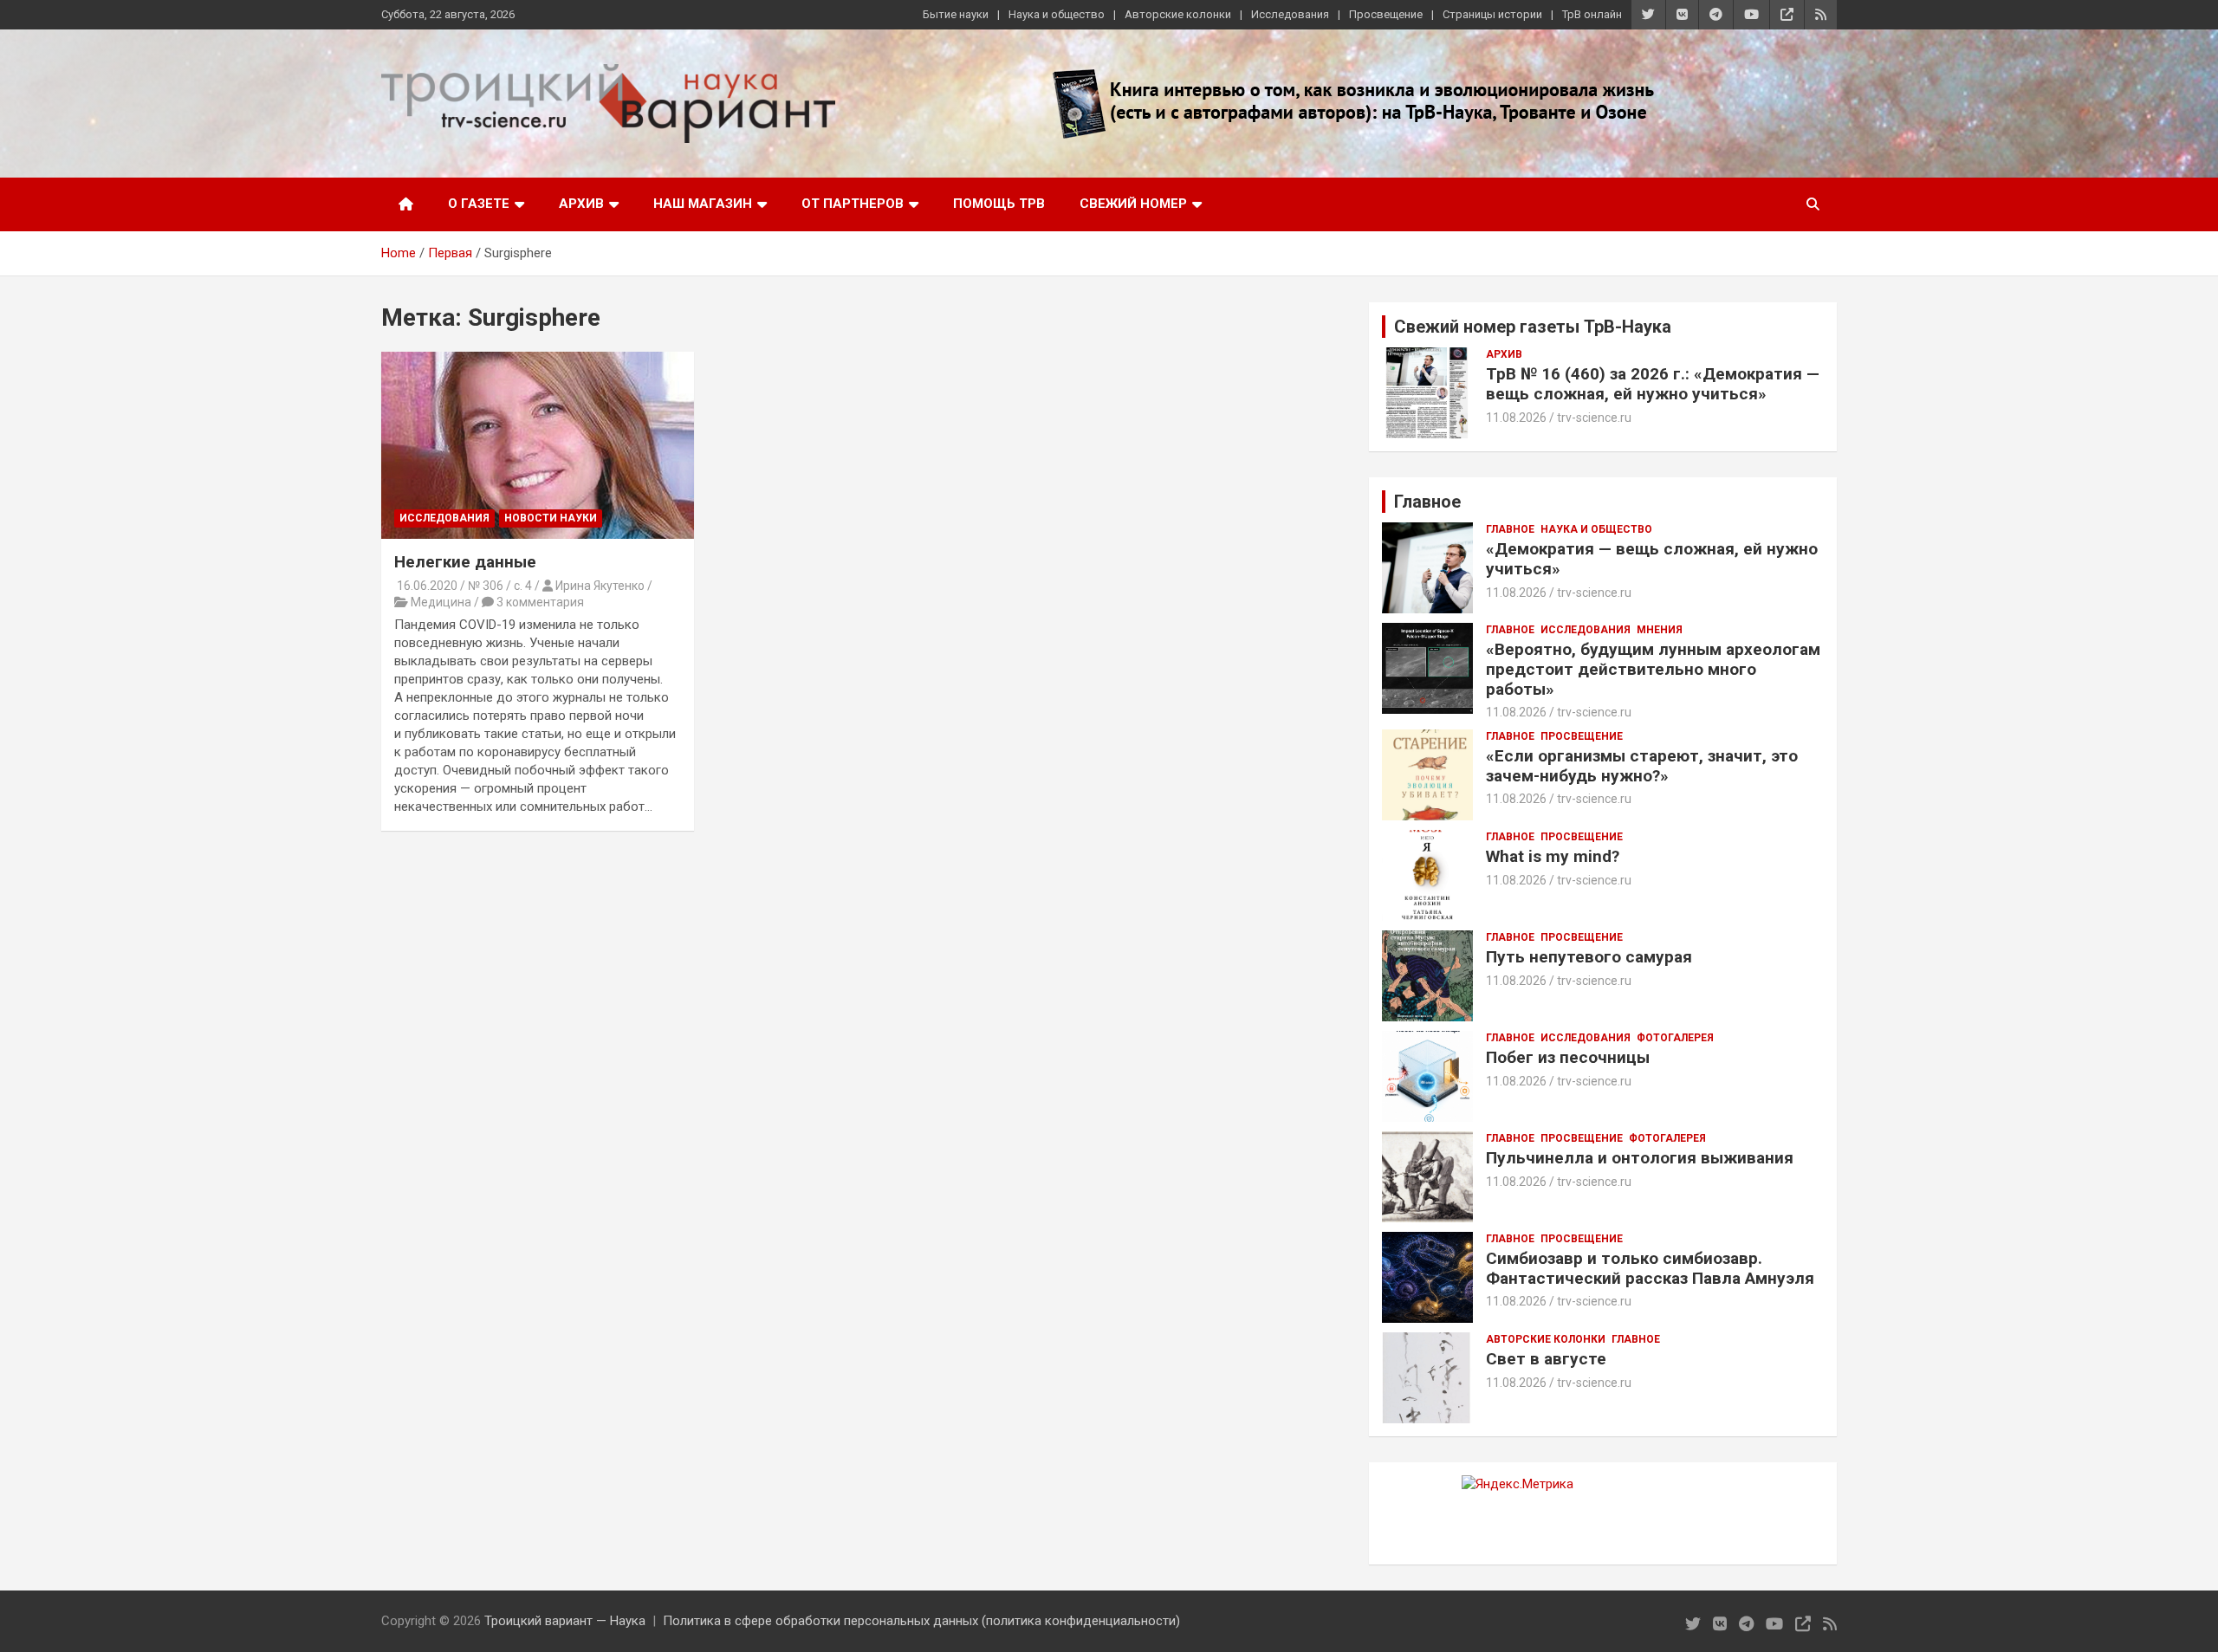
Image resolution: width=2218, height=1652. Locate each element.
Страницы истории (1492, 14)
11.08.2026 (1516, 418)
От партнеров (853, 204)
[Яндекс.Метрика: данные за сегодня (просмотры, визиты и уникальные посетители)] (1518, 1484)
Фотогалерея (1675, 1038)
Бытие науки (956, 14)
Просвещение (1386, 14)
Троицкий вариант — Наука (565, 1621)
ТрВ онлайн (1592, 14)
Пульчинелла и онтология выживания (1640, 1158)
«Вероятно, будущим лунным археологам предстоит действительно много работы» (1653, 669)
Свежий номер (1133, 204)
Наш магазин (703, 204)
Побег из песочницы (1568, 1057)
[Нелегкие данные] (538, 445)
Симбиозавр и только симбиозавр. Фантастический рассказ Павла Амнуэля (1650, 1268)
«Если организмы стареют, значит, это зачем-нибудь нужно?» (1642, 766)
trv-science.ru (1594, 418)
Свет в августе (1546, 1359)
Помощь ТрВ (999, 204)
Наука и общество (1057, 14)
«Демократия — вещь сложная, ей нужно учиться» (1652, 559)
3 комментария (540, 602)
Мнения (1660, 630)
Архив (581, 204)
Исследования (1290, 14)
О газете (479, 204)
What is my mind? (1553, 856)
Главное (1510, 529)
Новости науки (551, 518)
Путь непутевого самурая (1589, 957)
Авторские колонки (1178, 14)
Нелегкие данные (465, 562)
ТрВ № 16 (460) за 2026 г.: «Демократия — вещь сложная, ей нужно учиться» (1653, 384)
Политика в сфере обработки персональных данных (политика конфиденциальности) (921, 1621)
